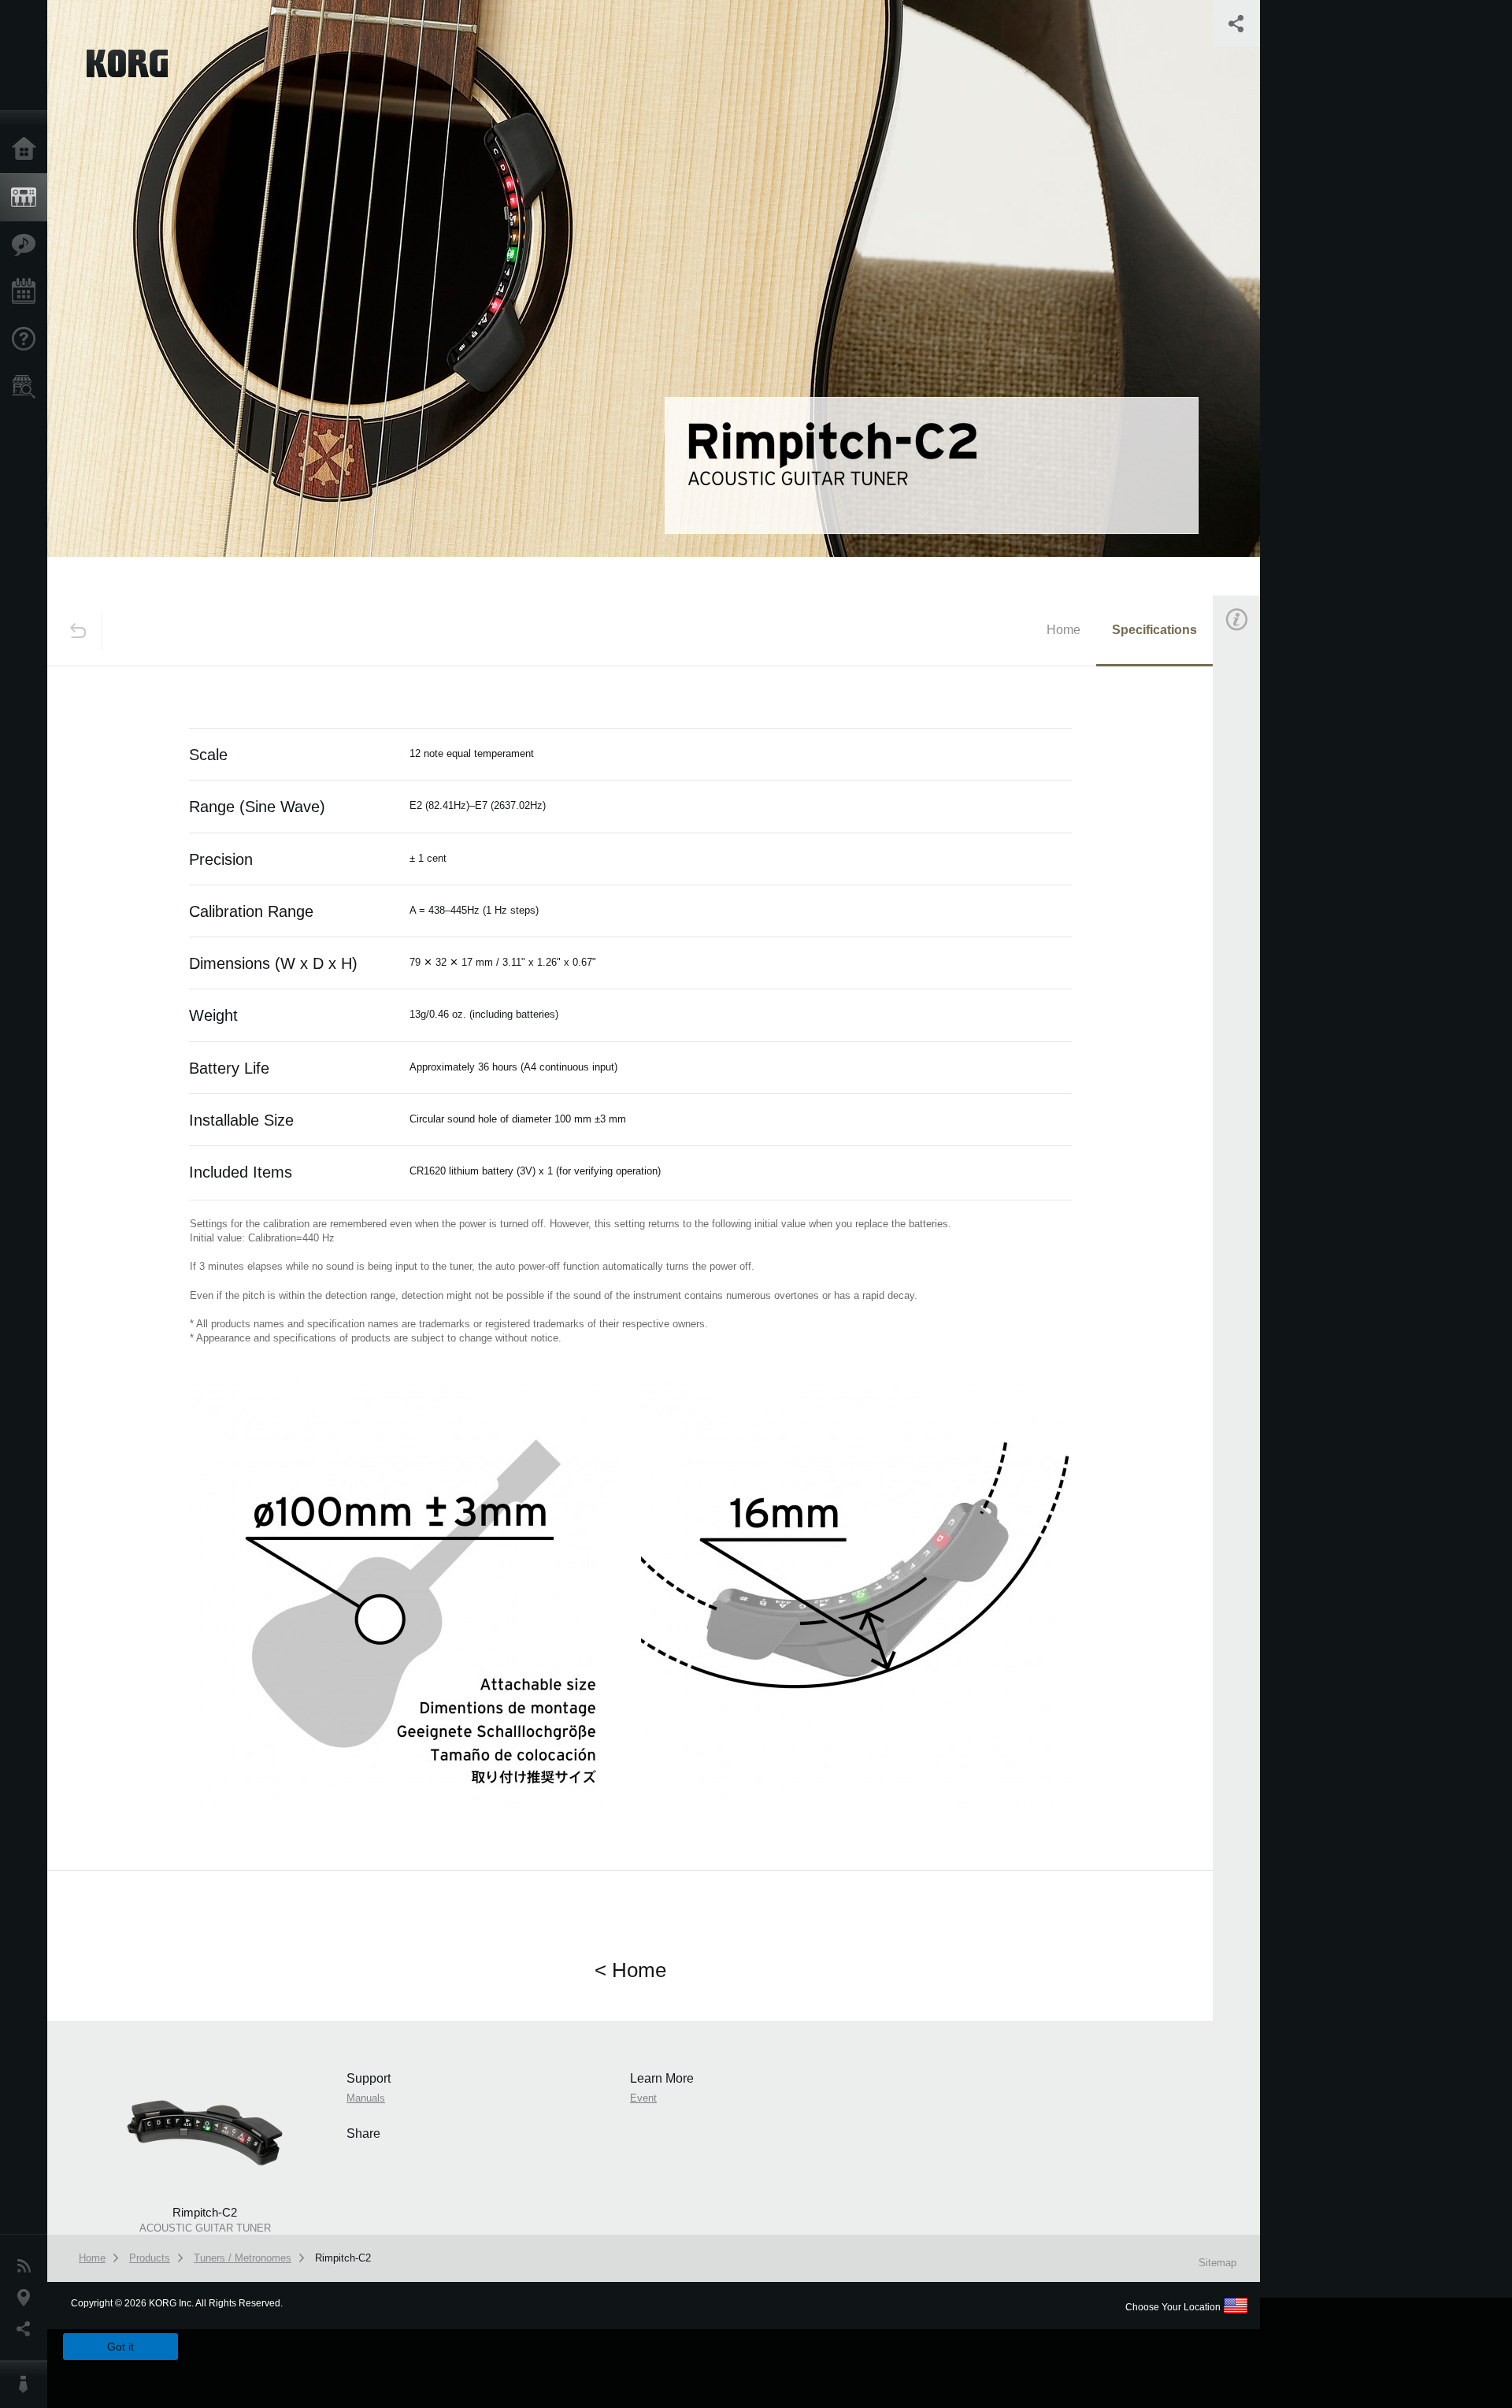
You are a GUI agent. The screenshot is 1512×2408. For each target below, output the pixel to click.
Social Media (28, 2329)
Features (28, 245)
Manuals (1256, 838)
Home (28, 150)
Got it (120, 2347)
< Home (630, 1970)
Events (28, 292)
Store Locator (28, 387)
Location (28, 2298)
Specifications (1154, 630)
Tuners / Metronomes (243, 2258)
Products (28, 198)
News (28, 2266)
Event (1250, 912)
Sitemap (1217, 2263)
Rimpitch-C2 (343, 2258)
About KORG (28, 2384)
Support (28, 339)
